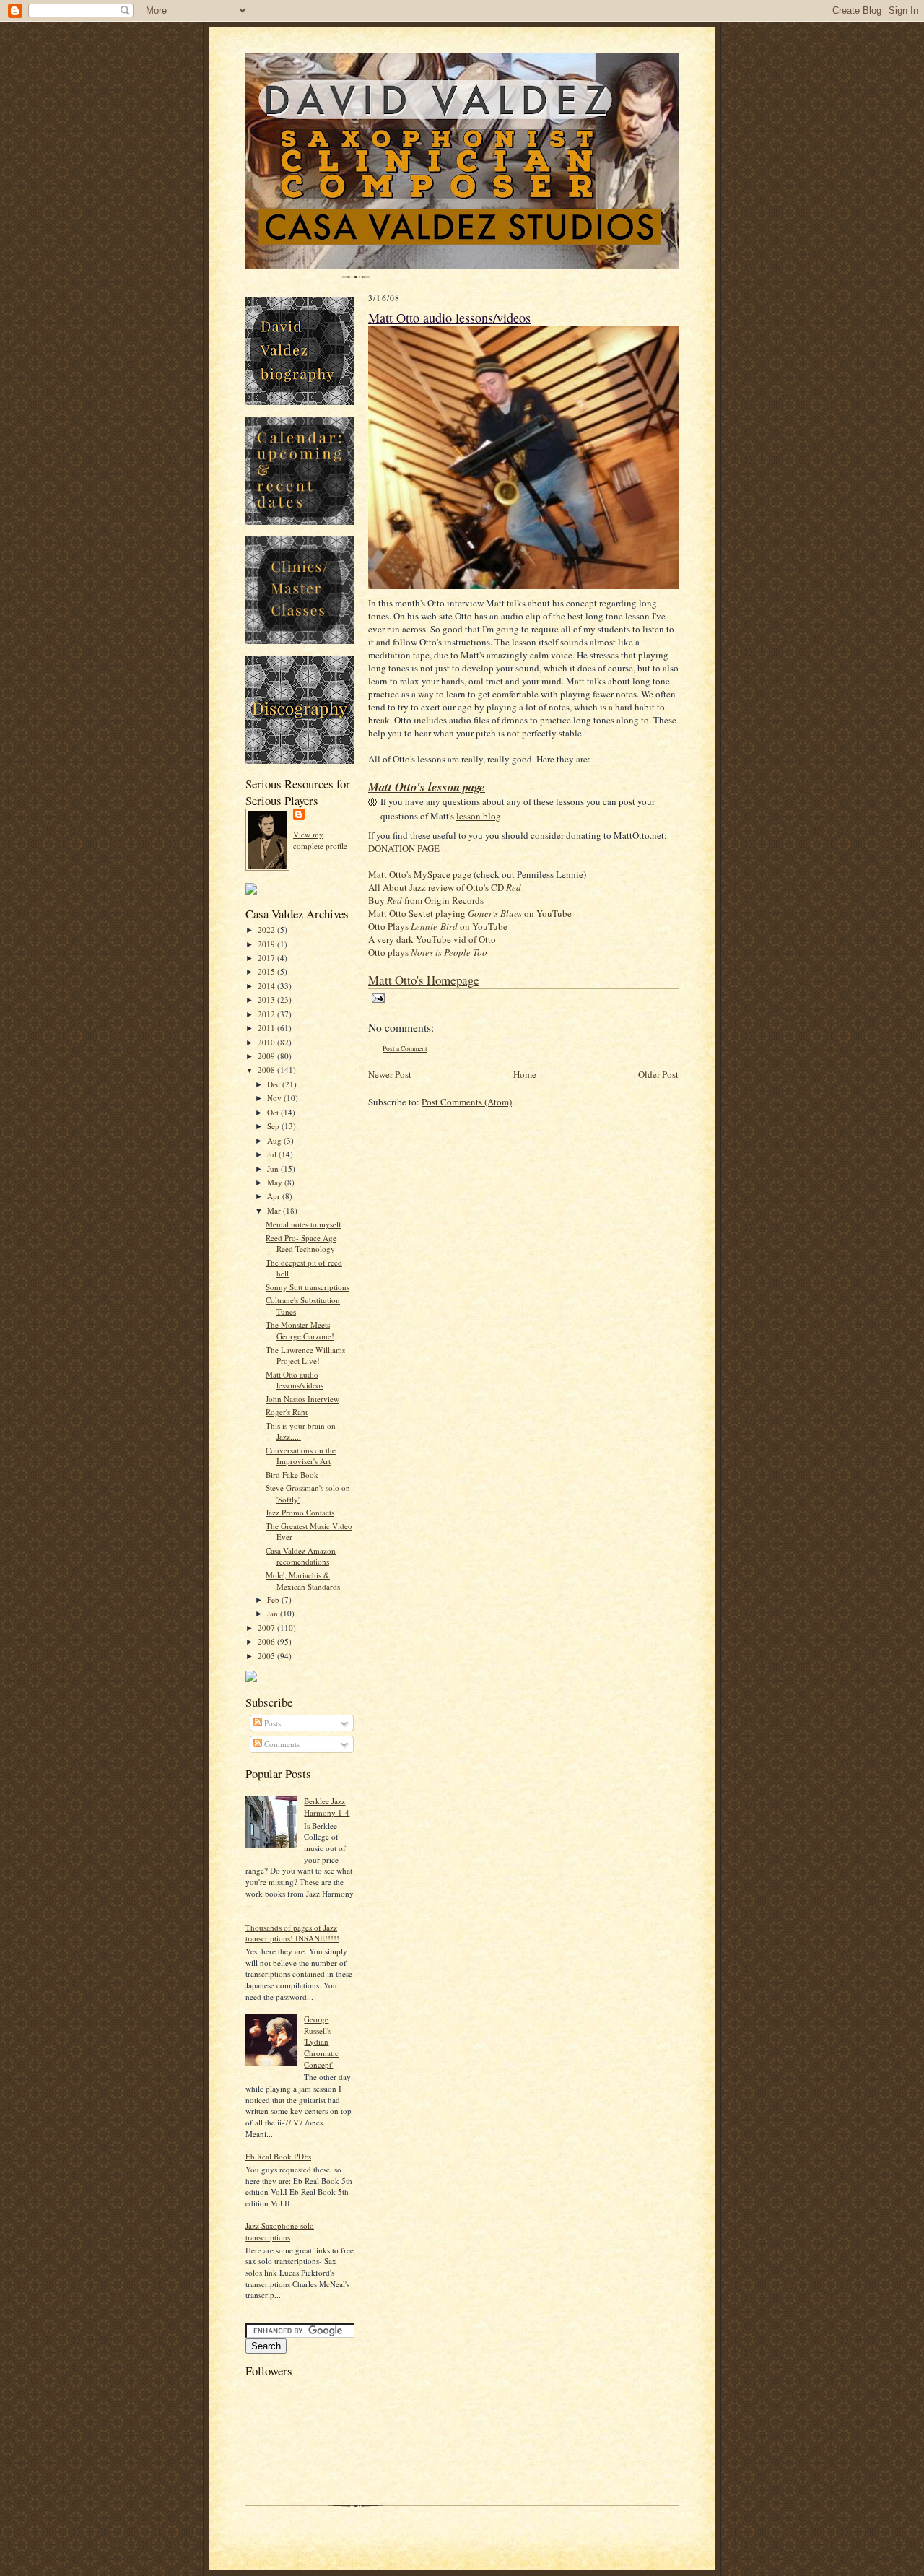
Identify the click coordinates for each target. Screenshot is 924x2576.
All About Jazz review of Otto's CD (445, 887)
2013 (267, 1000)
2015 (267, 971)
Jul (273, 1154)
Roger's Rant (287, 1412)
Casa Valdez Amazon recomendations (301, 1556)
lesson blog (479, 816)
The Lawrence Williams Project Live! (305, 1356)
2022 (267, 930)
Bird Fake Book (292, 1475)
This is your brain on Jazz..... (301, 1431)
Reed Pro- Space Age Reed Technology (301, 1244)
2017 (267, 958)
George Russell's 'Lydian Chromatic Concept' (321, 2042)
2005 (267, 1656)
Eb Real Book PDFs (278, 2156)
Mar (275, 1210)
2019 (267, 944)
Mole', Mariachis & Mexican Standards (303, 1581)
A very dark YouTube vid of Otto (432, 939)
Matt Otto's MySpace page (420, 874)
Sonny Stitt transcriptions (308, 1287)
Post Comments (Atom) (467, 1102)
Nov (275, 1098)
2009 (267, 1056)
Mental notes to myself (304, 1224)
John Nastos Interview (302, 1399)
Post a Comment (405, 1049)
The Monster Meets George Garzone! (300, 1330)
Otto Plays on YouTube (438, 926)
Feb (274, 1600)
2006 (267, 1641)
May (276, 1182)
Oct (274, 1112)
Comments (281, 1744)
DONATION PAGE (404, 848)
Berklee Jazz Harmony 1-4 (327, 1807)
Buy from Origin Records (426, 900)
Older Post (658, 1074)
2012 (267, 1014)
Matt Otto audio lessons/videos (295, 1380)
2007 (267, 1628)
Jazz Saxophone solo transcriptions (280, 2231)
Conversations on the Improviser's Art (301, 1456)
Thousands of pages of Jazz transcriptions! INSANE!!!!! (292, 1933)
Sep (274, 1126)
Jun (274, 1169)
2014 (267, 986)
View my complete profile (320, 840)
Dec (275, 1084)
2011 (267, 1028)
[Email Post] (376, 997)
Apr (275, 1196)
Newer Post (390, 1074)
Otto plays (428, 952)
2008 (267, 1070)
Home (525, 1074)
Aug (275, 1140)
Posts (271, 1723)
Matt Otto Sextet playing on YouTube (470, 913)
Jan (274, 1613)
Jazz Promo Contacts (300, 1512)
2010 (267, 1042)
